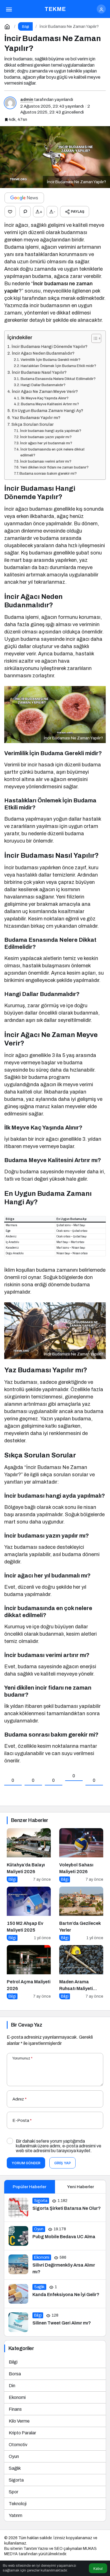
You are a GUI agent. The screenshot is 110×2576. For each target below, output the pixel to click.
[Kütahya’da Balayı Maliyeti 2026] (29, 1855)
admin (27, 99)
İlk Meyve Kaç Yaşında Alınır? (45, 398)
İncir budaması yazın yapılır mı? (46, 437)
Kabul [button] (98, 2569)
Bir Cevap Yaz (27, 2025)
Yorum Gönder (26, 2163)
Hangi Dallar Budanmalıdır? (43, 385)
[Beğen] (10, 212)
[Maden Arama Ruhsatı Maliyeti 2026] (81, 1972)
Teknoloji (18, 2504)
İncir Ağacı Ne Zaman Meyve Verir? (45, 391)
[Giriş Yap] (101, 9)
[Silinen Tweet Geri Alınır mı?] (55, 2322)
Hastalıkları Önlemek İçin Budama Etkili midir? (58, 366)
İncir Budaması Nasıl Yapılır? (39, 372)
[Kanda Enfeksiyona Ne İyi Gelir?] (55, 2294)
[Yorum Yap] (25, 212)
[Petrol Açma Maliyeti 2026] (29, 1972)
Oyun (14, 2456)
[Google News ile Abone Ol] (24, 198)
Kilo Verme (19, 2421)
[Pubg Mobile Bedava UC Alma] (55, 2236)
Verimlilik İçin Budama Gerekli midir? (50, 360)
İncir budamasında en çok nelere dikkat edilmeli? (52, 452)
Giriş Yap (62, 2163)
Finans (15, 2409)
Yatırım (16, 2515)
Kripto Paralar (22, 2433)
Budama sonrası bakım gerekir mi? (48, 474)
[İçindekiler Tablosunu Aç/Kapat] (93, 338)
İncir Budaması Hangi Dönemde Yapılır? (49, 347)
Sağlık (15, 2468)
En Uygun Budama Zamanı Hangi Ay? (48, 411)
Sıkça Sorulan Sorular (32, 424)
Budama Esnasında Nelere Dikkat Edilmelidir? (58, 379)
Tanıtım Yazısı (36, 2549)
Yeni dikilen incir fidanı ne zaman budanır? (54, 467)
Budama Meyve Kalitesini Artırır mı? (50, 404)
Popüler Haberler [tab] (29, 2187)
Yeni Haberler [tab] (81, 2187)
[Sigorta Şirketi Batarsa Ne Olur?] (55, 2208)
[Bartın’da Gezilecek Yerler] (81, 1914)
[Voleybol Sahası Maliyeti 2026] (81, 1855)
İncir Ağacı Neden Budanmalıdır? (43, 353)
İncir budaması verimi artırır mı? (46, 461)
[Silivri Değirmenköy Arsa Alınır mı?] (55, 2265)
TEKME (55, 9)
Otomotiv (18, 2445)
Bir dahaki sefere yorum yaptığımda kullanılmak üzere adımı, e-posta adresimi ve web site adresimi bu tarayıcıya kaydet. (59, 2146)
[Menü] (9, 9)
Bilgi (13, 2362)
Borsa (15, 2374)
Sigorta (16, 2480)
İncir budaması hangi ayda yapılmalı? (51, 431)
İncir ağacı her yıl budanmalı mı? (46, 443)
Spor (14, 2492)
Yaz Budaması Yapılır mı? (36, 418)
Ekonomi (17, 2397)
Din (12, 2386)
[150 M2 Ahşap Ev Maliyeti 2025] (29, 1914)
